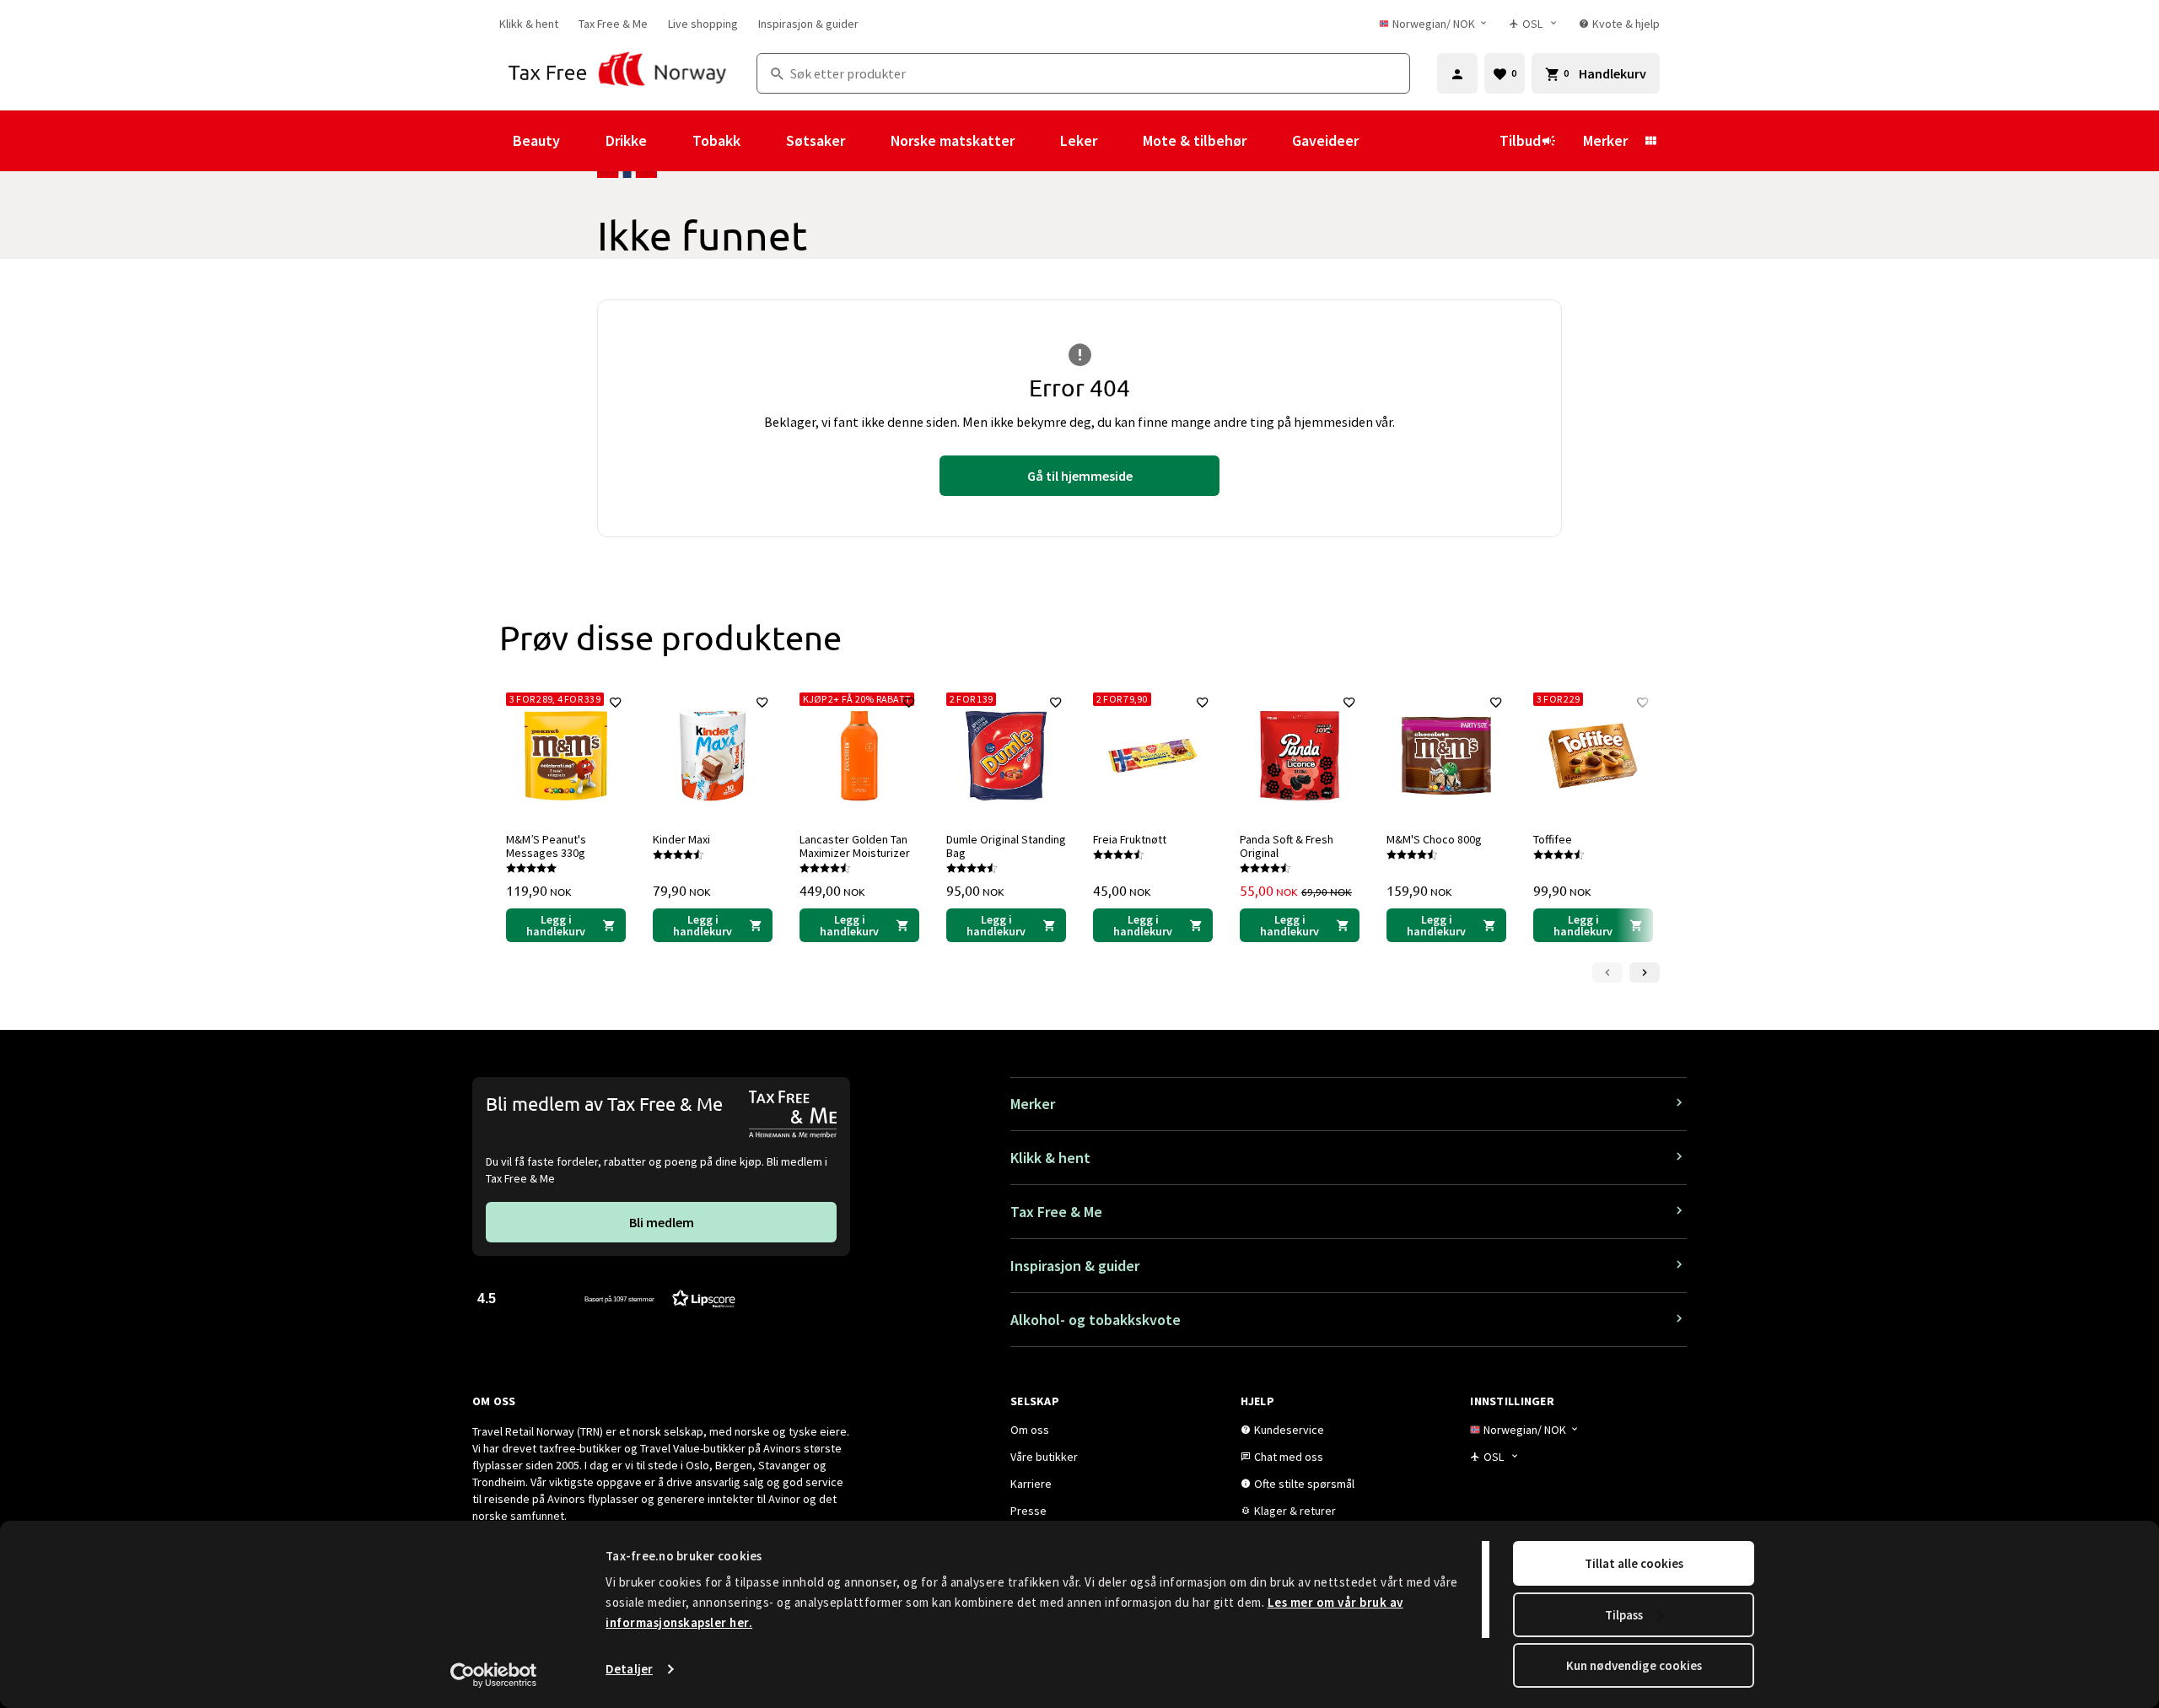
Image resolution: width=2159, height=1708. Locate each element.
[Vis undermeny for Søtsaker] (868, 141)
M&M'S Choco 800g (1434, 839)
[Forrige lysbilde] (1607, 973)
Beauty (536, 140)
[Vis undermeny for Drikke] (670, 141)
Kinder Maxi (681, 839)
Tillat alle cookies (1634, 1563)
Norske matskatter (953, 140)
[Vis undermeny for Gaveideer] (1381, 141)
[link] (529, 24)
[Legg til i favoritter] (616, 703)
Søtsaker (816, 140)
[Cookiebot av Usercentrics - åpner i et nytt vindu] (494, 1675)
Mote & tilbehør (1195, 140)
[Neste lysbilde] (1645, 973)
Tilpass (1624, 1615)
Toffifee (1553, 839)
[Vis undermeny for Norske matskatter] (1037, 141)
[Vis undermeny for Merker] (1650, 141)
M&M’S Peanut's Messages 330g (546, 846)
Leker (1079, 140)
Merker (1605, 140)
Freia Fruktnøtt (1130, 839)
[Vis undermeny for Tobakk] (763, 141)
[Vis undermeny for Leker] (1120, 141)
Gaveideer (1325, 140)
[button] (606, 1298)
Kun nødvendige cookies (1634, 1665)
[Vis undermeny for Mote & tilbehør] (1269, 141)
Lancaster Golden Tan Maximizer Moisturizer (855, 846)
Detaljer (629, 1669)
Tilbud (1520, 140)
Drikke (626, 140)
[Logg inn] (1457, 73)
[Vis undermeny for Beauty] (583, 141)
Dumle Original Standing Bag (1006, 846)
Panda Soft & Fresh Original (1287, 846)
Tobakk (716, 140)
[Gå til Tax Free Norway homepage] (618, 73)
